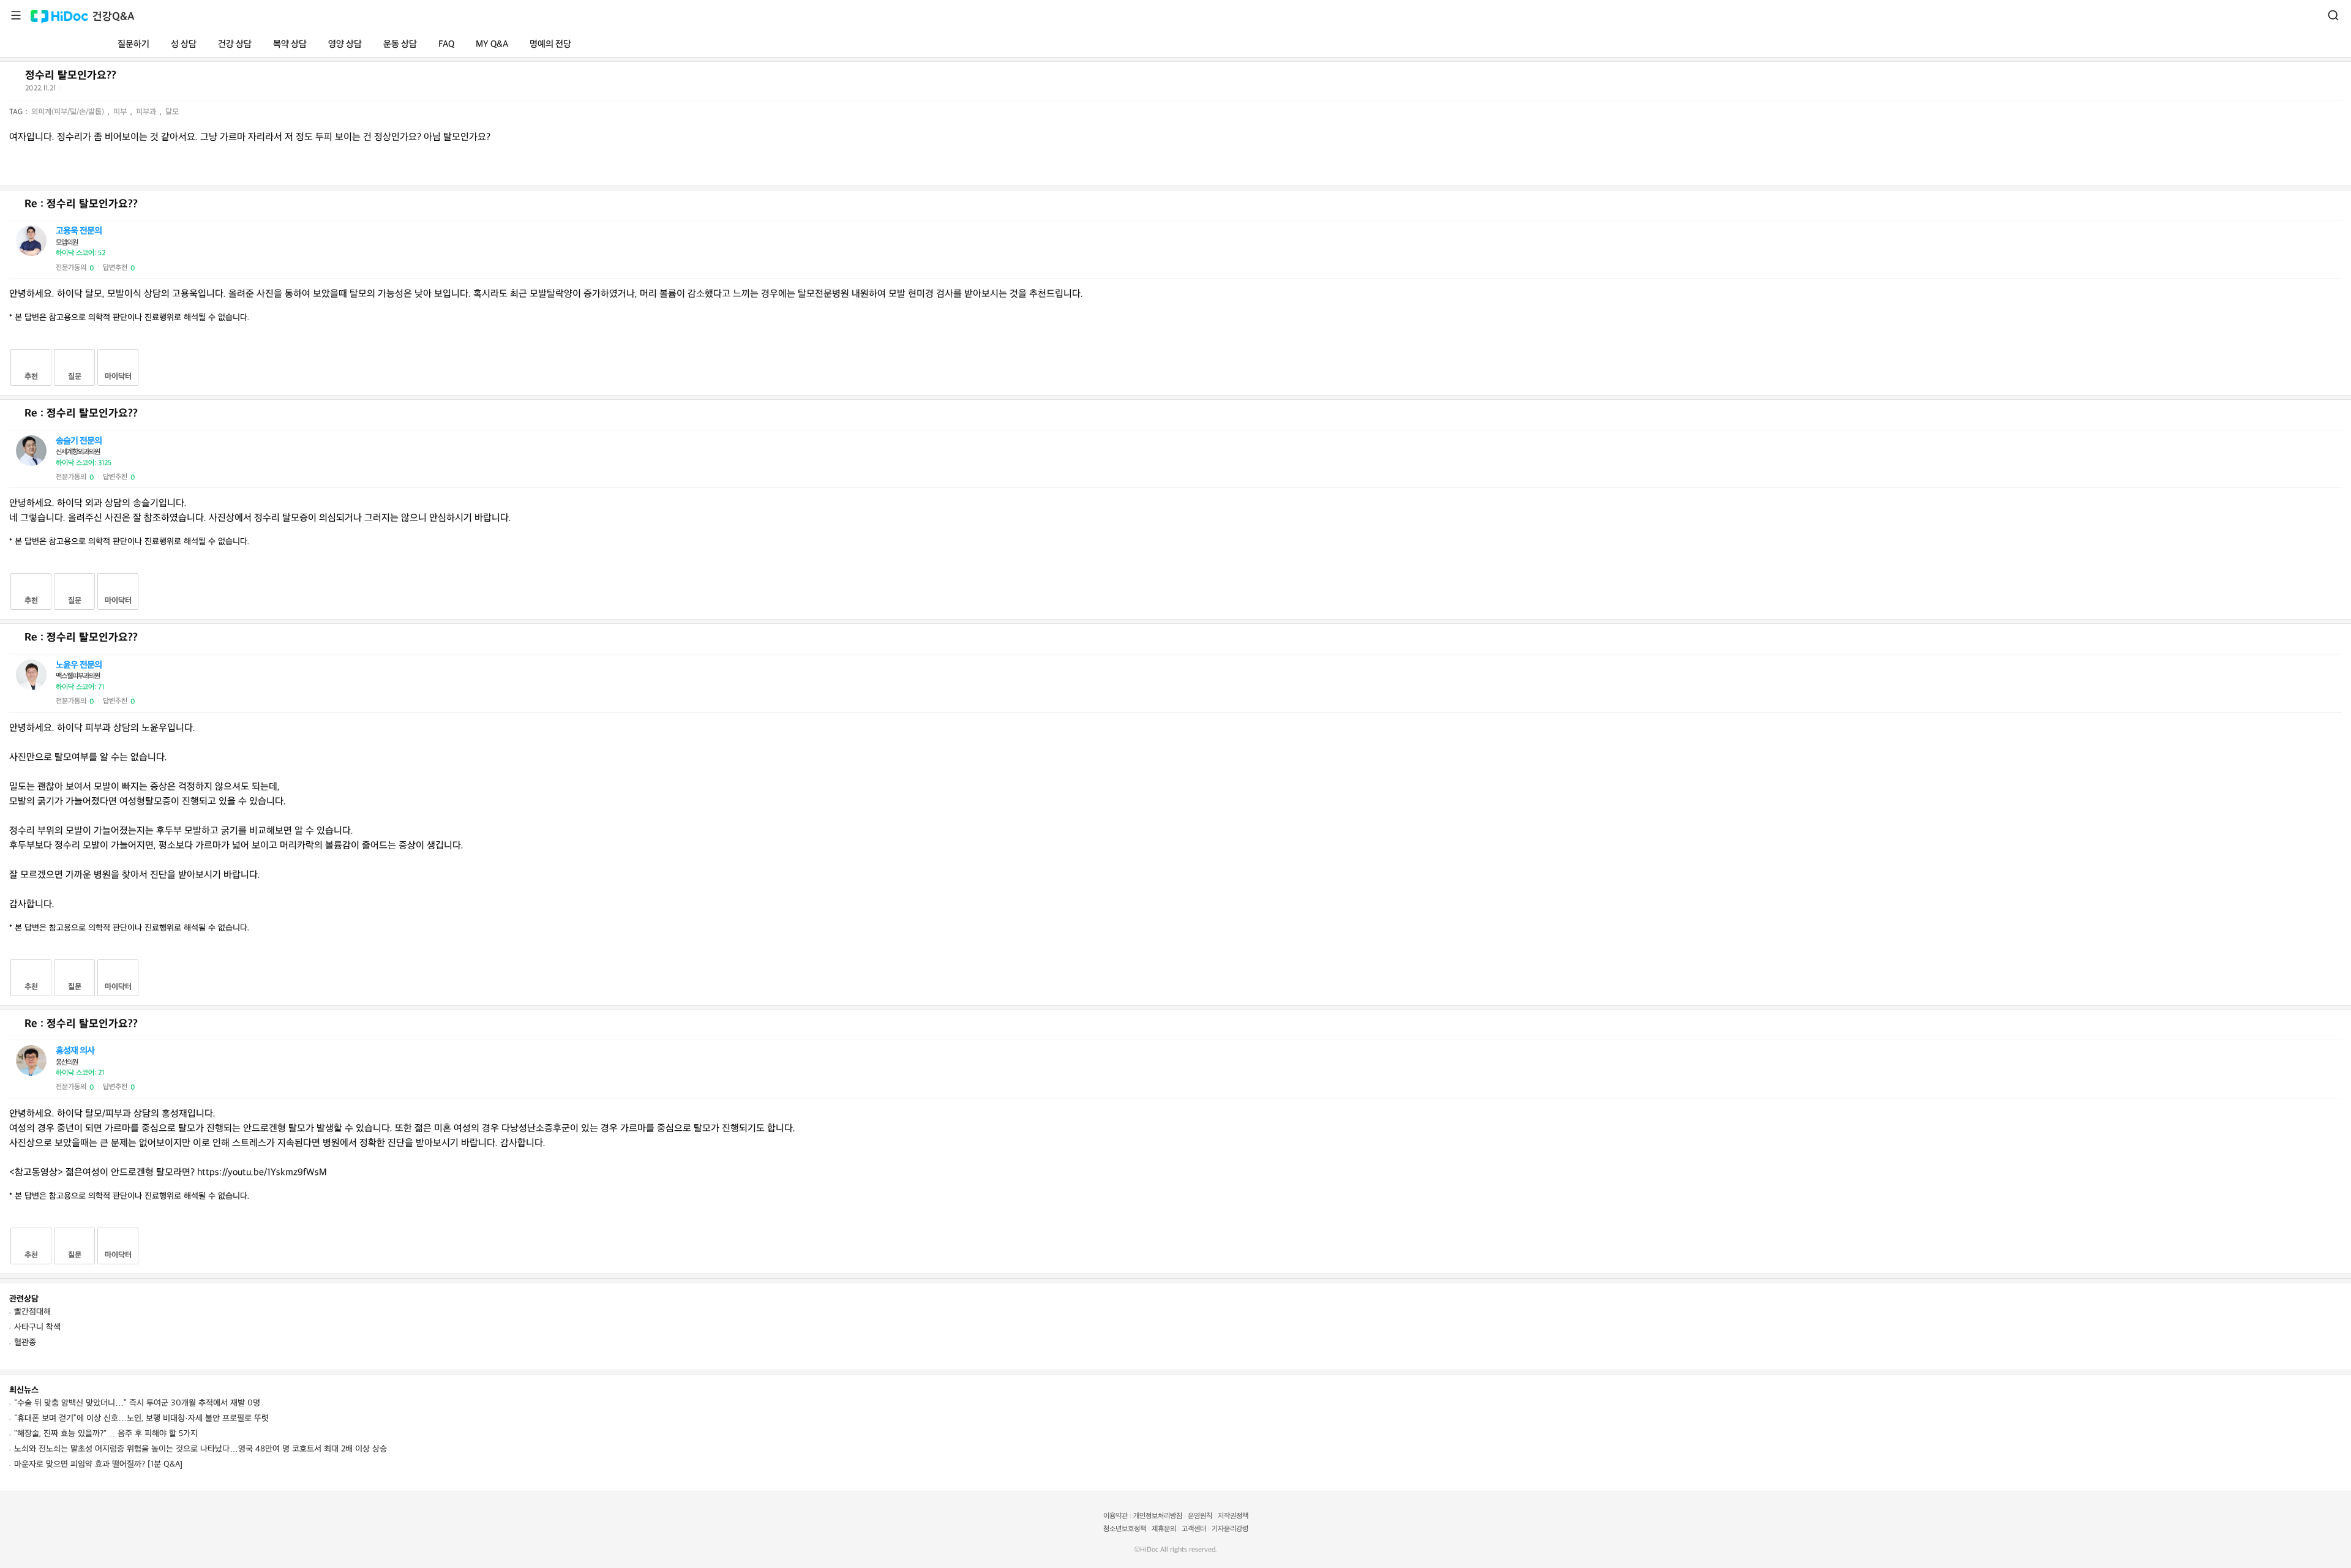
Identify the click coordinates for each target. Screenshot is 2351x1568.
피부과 (147, 112)
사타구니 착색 (37, 1327)
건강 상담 (235, 44)
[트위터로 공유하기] (72, 91)
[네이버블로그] (132, 91)
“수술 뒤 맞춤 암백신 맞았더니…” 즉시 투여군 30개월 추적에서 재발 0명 (137, 1403)
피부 (121, 112)
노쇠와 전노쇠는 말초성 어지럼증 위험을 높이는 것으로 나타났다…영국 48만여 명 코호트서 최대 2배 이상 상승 (201, 1449)
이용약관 (1116, 1516)
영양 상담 (345, 44)
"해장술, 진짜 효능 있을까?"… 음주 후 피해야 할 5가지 (106, 1434)
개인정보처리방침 (1158, 1516)
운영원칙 (1200, 1516)
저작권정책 (1233, 1516)
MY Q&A (492, 44)
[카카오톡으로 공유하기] (101, 91)
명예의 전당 (550, 44)
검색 (2333, 15)
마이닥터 (118, 377)
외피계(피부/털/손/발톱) (69, 112)
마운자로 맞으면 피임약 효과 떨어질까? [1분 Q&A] (98, 1464)
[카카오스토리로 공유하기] (117, 91)
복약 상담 (290, 44)
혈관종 (25, 1342)
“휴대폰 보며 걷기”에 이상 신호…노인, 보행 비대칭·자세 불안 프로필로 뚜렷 (141, 1418)
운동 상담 (400, 44)
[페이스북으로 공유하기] (86, 91)
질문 (75, 377)
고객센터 (1194, 1529)
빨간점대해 (32, 1312)
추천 (31, 377)
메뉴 (16, 15)
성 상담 (184, 44)
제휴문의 (1164, 1529)
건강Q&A (114, 17)
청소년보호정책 (1125, 1529)
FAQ (446, 44)
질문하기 (133, 44)
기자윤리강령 (1230, 1529)
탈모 (172, 112)
